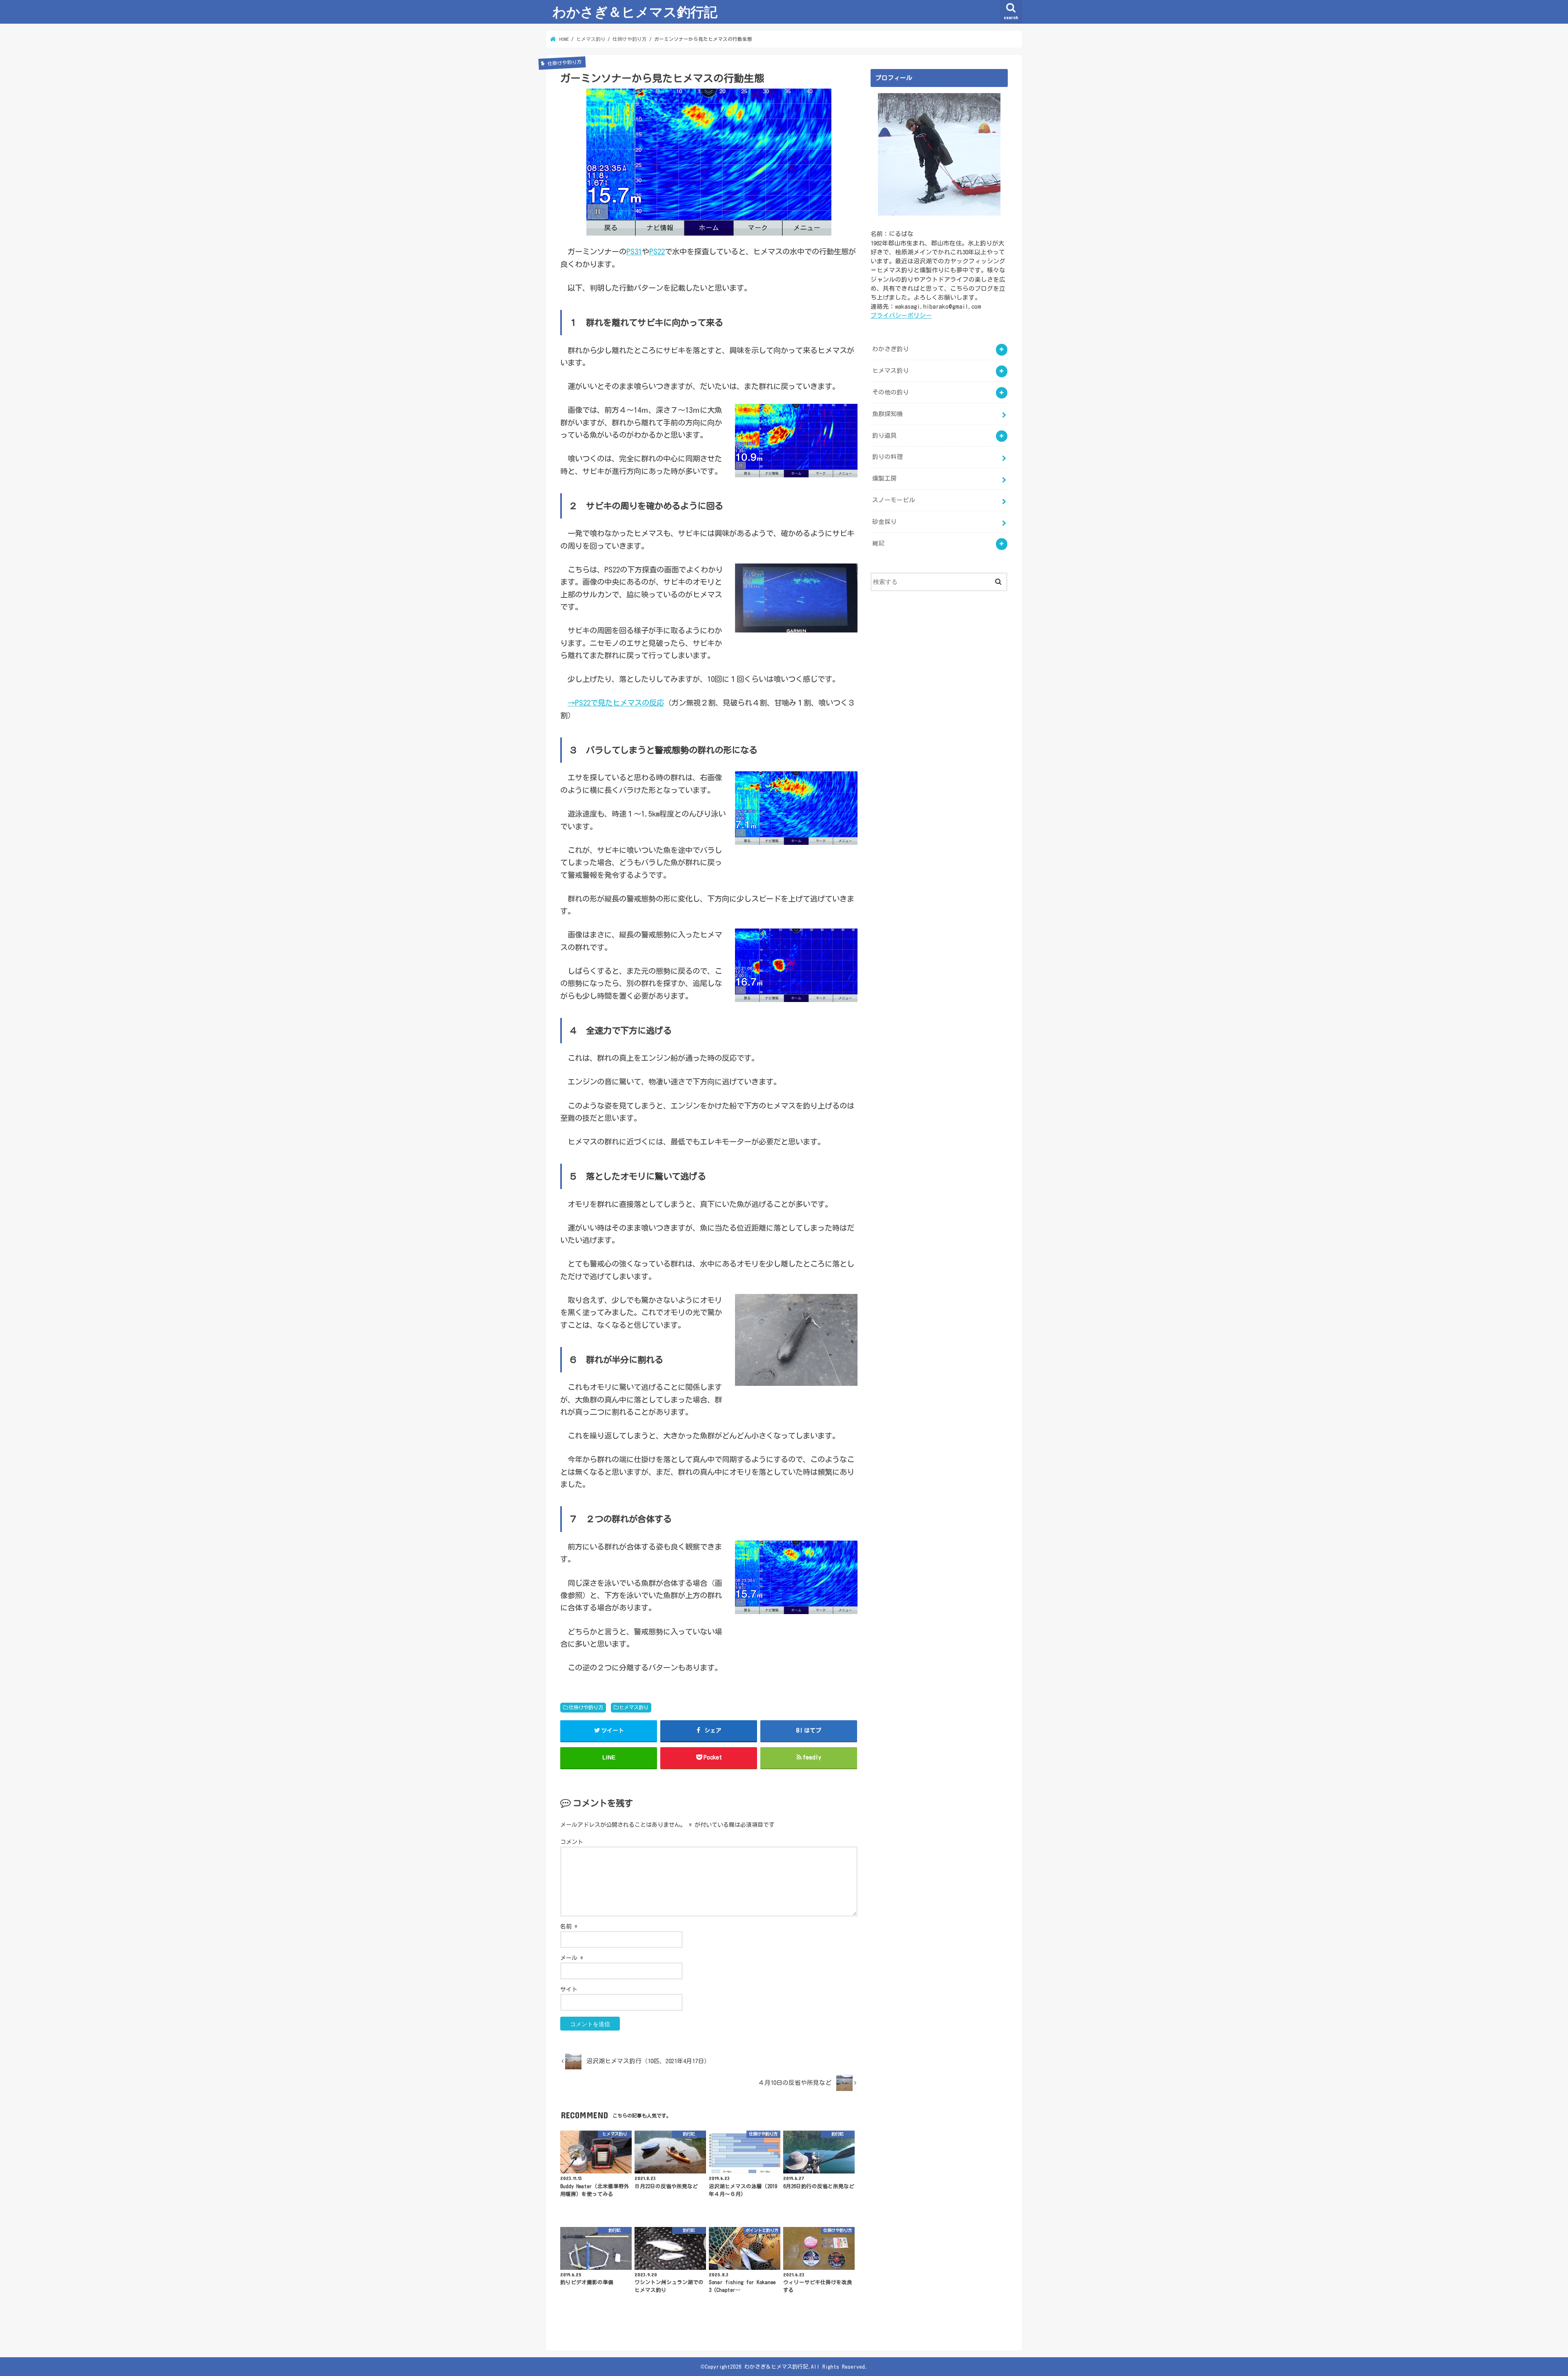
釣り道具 (884, 435)
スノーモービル (894, 500)
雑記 (878, 543)
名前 (569, 1926)
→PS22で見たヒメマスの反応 (616, 703)
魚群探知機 (888, 414)
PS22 (657, 252)
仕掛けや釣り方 (586, 1707)
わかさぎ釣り (891, 349)
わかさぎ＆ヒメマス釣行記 (635, 12)
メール (572, 1958)
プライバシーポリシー (901, 315)
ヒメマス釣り (634, 1707)
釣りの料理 (888, 457)
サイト (569, 1989)
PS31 (634, 252)
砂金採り (884, 522)
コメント (572, 1842)
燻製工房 (884, 478)
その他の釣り (891, 392)
